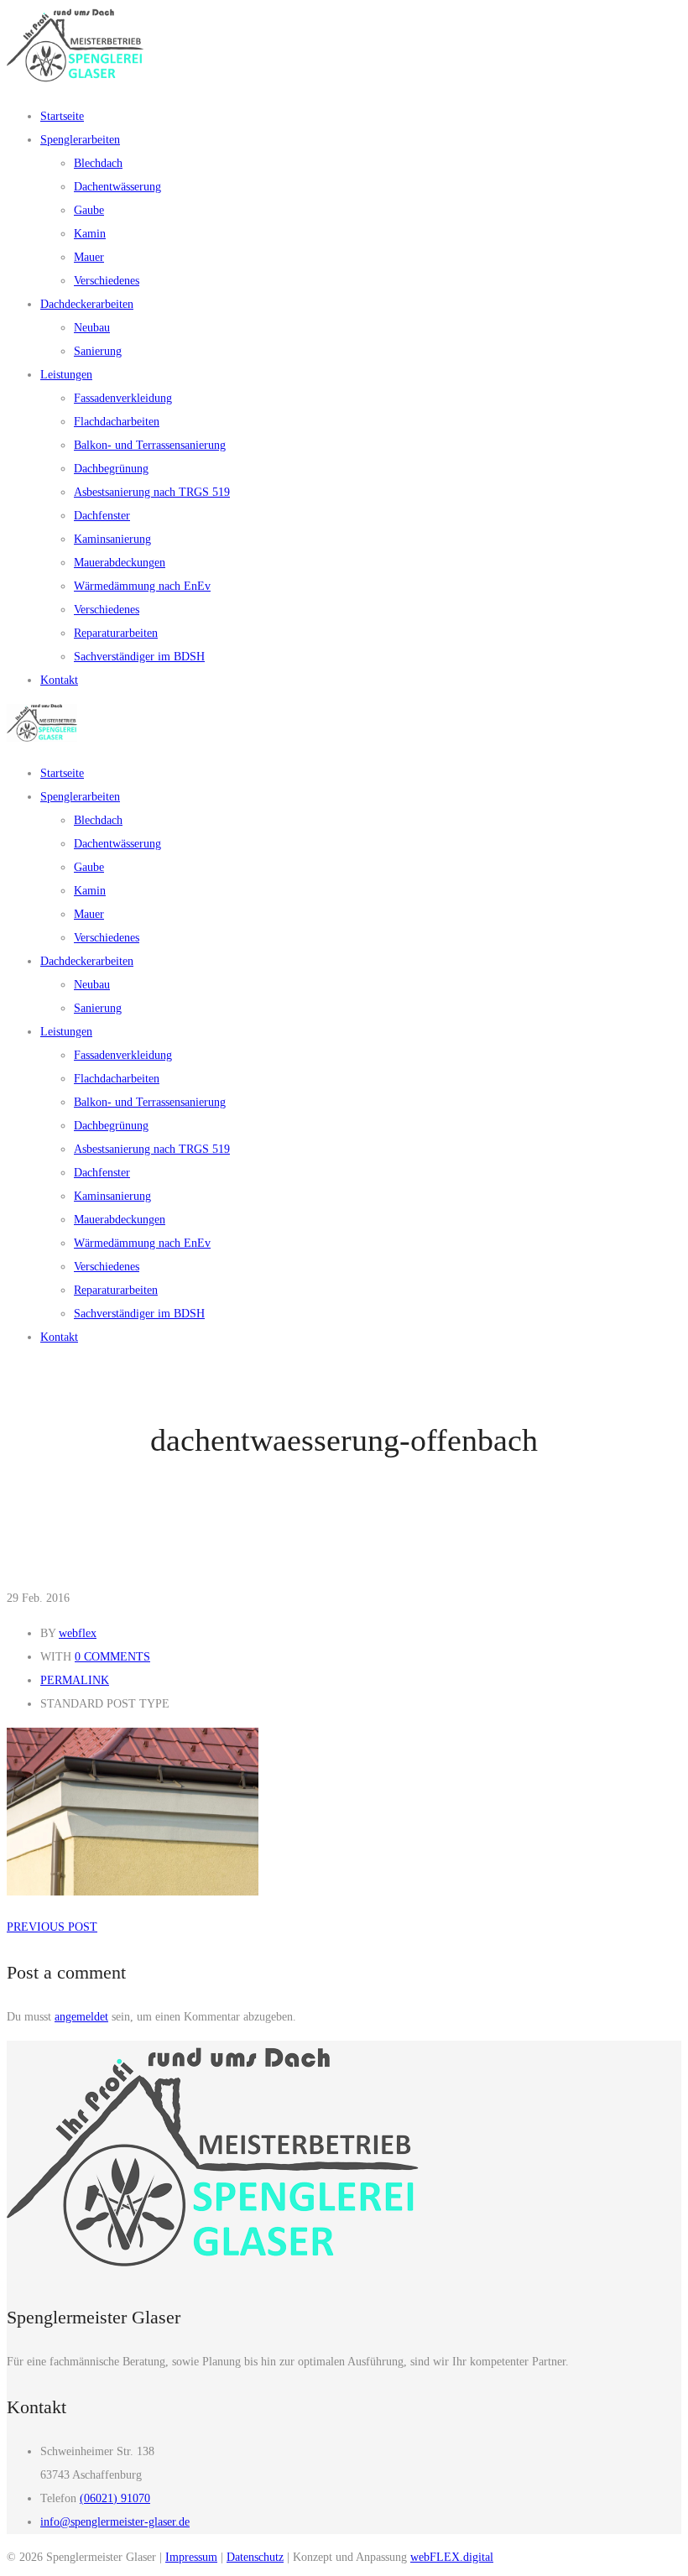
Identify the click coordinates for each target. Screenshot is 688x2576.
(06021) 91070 (115, 2498)
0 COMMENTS (112, 1657)
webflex (78, 1633)
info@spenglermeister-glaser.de (115, 2522)
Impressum (191, 2557)
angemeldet (81, 2017)
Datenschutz (255, 2557)
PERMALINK (75, 1680)
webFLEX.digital (452, 2557)
